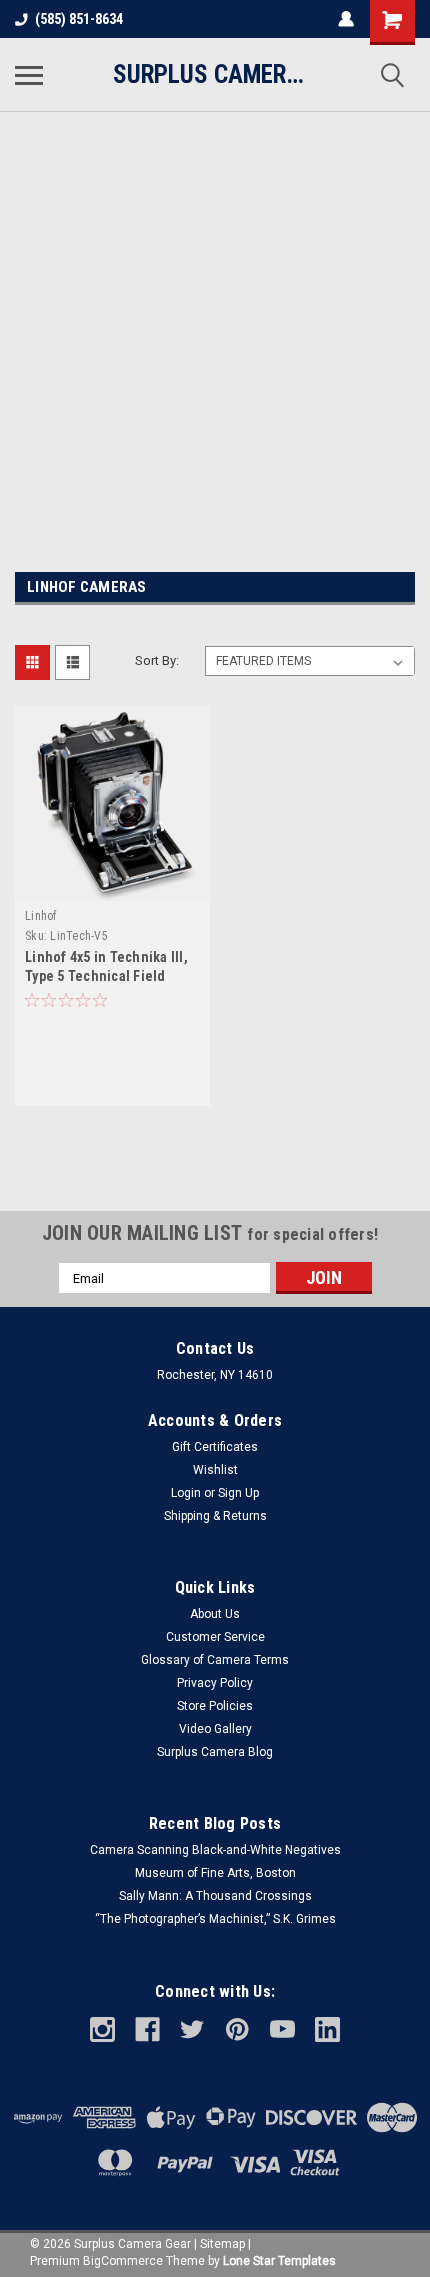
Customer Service (215, 1637)
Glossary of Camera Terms (215, 1660)
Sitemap (222, 2244)
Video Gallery (215, 1729)
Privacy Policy (215, 1683)
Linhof (41, 916)
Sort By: (157, 660)
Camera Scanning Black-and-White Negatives (215, 1850)
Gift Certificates (215, 1447)
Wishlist (215, 1470)
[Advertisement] (215, 327)
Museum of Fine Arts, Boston (215, 1873)
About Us (215, 1614)
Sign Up (238, 1493)
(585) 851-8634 (79, 19)
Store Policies (215, 1706)
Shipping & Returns (215, 1516)
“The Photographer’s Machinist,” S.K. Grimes (215, 1919)
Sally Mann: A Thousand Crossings (215, 1896)
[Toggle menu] (29, 75)
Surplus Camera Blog (215, 1752)
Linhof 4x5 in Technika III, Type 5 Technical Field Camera (106, 976)
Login (186, 1493)
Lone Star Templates (279, 2261)
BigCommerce (123, 2261)
